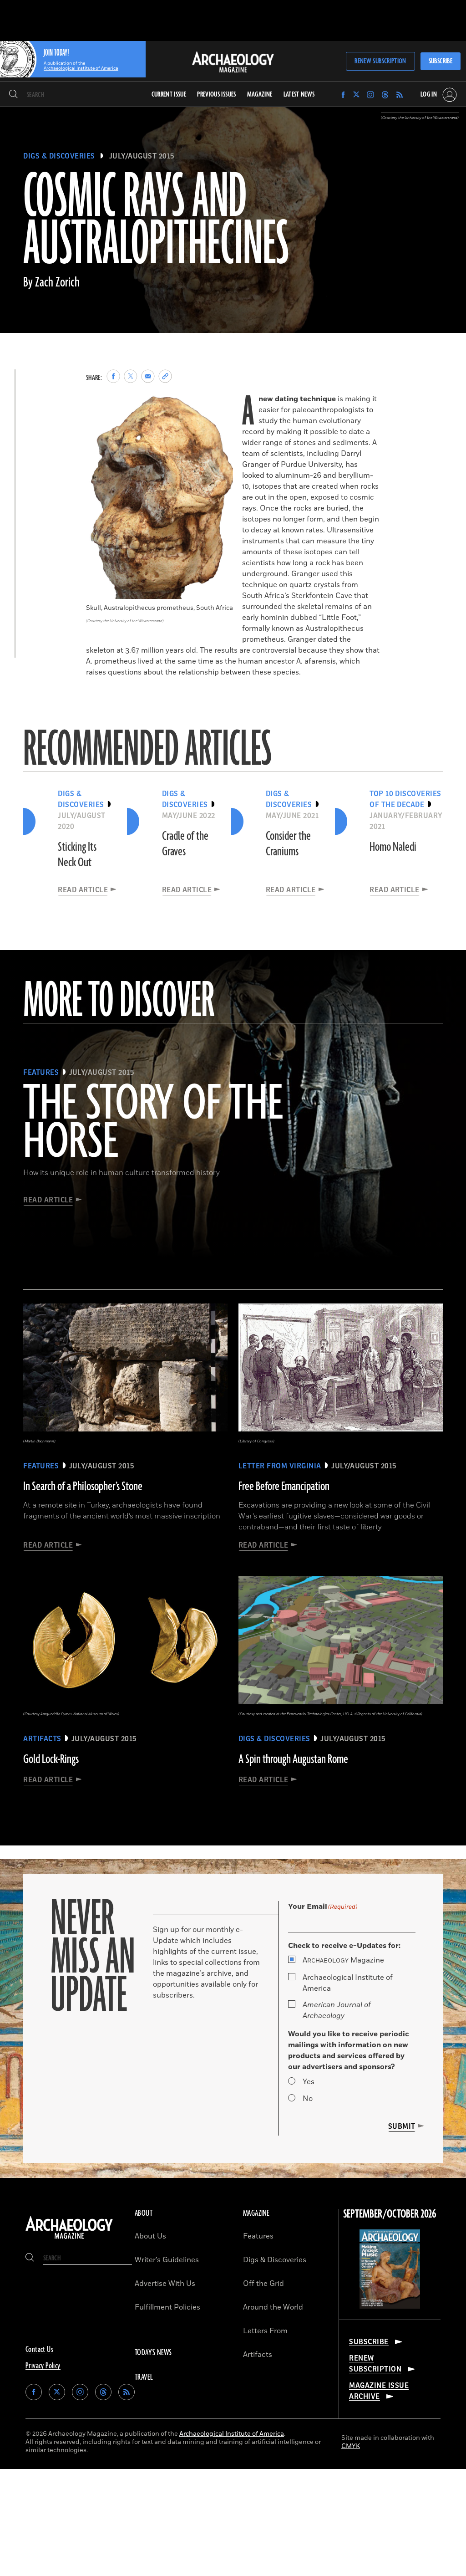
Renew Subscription (380, 61)
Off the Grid (263, 2284)
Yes (309, 2082)
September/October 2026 (390, 2214)
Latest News (299, 95)
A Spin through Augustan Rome (293, 1759)
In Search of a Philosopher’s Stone (83, 1487)
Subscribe (441, 61)
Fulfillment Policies (167, 2307)
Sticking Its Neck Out (77, 855)
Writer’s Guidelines (167, 2260)
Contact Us (39, 2350)
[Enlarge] (221, 405)
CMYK (351, 2446)
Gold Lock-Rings (51, 1759)
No (308, 2099)
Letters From (265, 2331)
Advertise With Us (165, 2284)
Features (258, 2236)
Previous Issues (216, 95)
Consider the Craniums (288, 844)
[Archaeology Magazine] (69, 2239)
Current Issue (169, 95)
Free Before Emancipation (284, 1487)
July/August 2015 (142, 156)
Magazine (343, 1960)
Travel (144, 2377)
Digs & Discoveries (59, 156)
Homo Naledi (393, 847)
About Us (150, 2236)
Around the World (273, 2307)
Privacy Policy (43, 2366)
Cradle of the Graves (185, 844)
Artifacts (258, 2355)
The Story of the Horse (153, 1124)
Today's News (153, 2353)
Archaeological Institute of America (348, 1983)
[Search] (13, 95)
